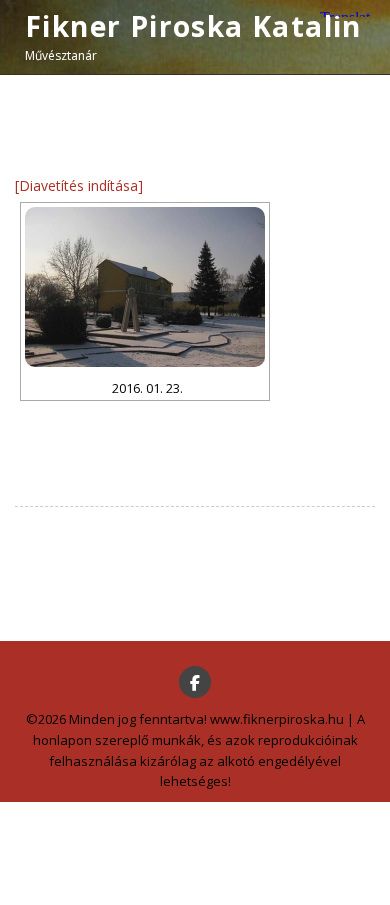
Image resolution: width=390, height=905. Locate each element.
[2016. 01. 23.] (145, 287)
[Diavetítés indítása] (79, 185)
